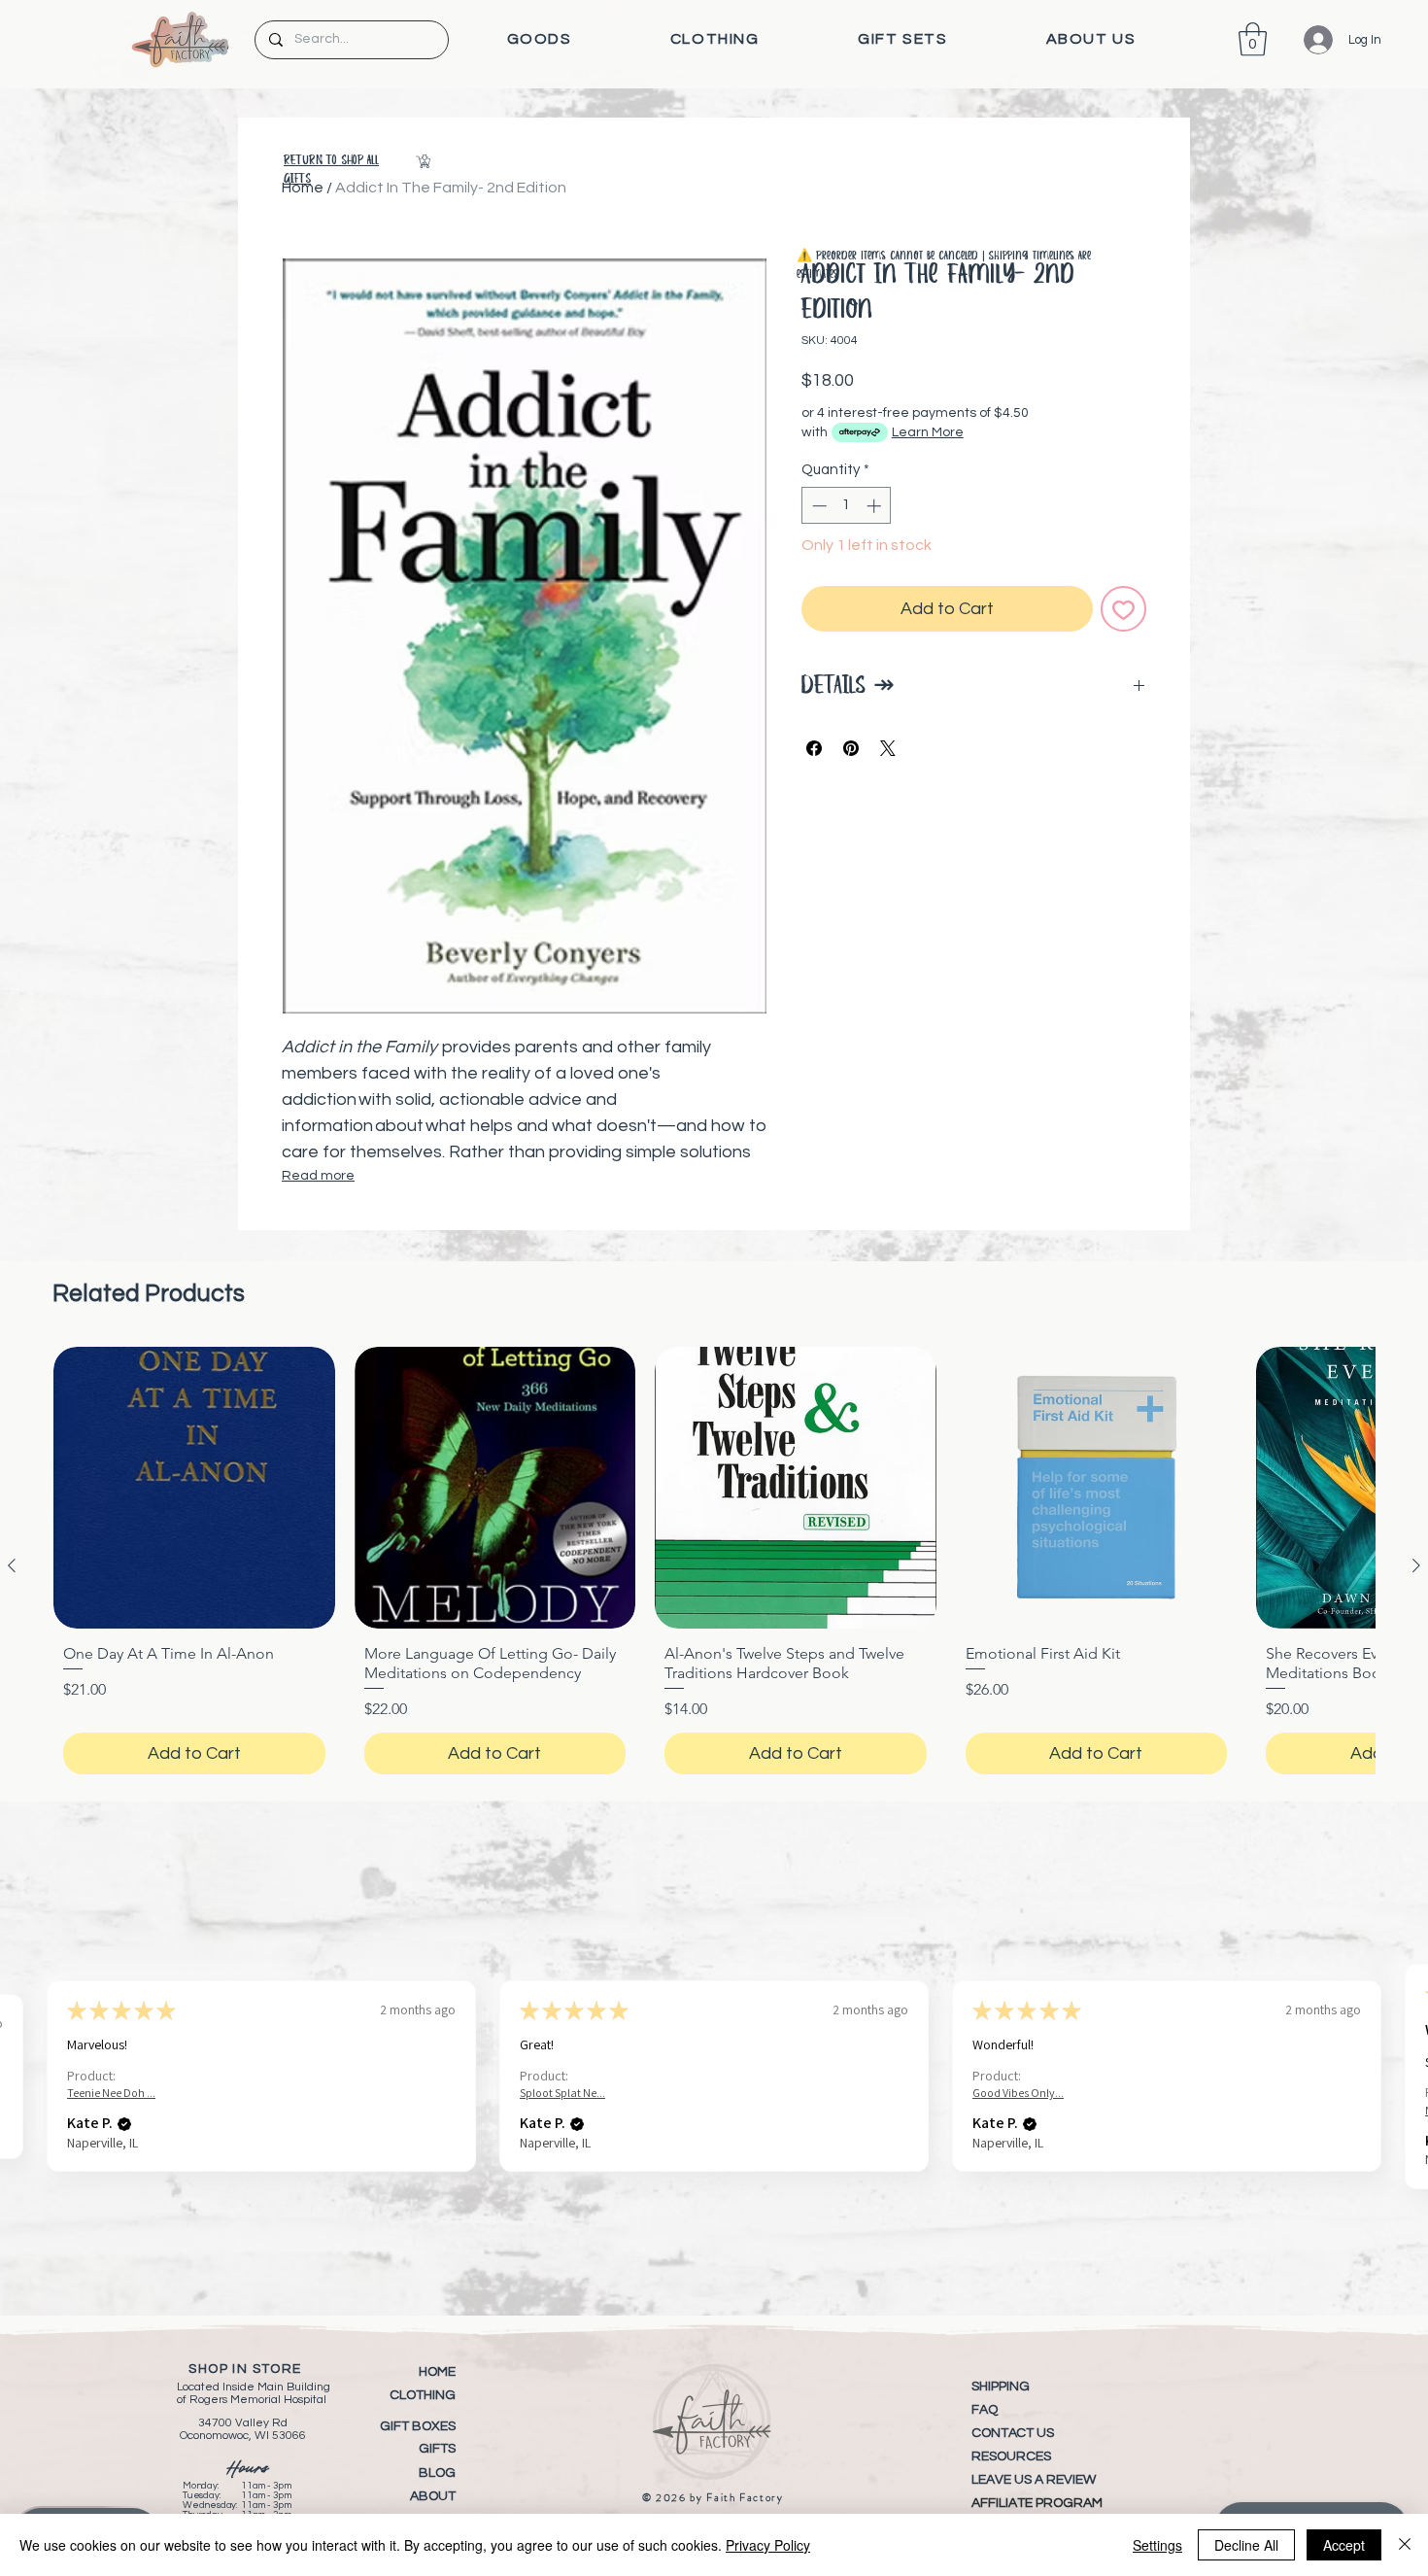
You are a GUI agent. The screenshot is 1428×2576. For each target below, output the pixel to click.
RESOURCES (1011, 2456)
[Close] (1405, 2545)
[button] (539, 39)
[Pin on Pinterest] (851, 748)
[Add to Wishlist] (1123, 609)
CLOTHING (423, 2395)
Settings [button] (1157, 2545)
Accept (1344, 2545)
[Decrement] (817, 506)
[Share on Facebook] (814, 748)
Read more (318, 1176)
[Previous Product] (12, 1565)
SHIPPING (1001, 2387)
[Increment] (876, 506)
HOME (437, 2372)
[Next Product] (1416, 1565)
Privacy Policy (768, 2545)
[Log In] (1304, 40)
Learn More (928, 432)
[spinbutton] (847, 506)
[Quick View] (194, 1488)
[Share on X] (888, 748)
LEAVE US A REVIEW (1034, 2480)
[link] (1253, 39)
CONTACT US (1013, 2433)
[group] (714, 1565)
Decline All (1246, 2545)
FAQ (985, 2410)
